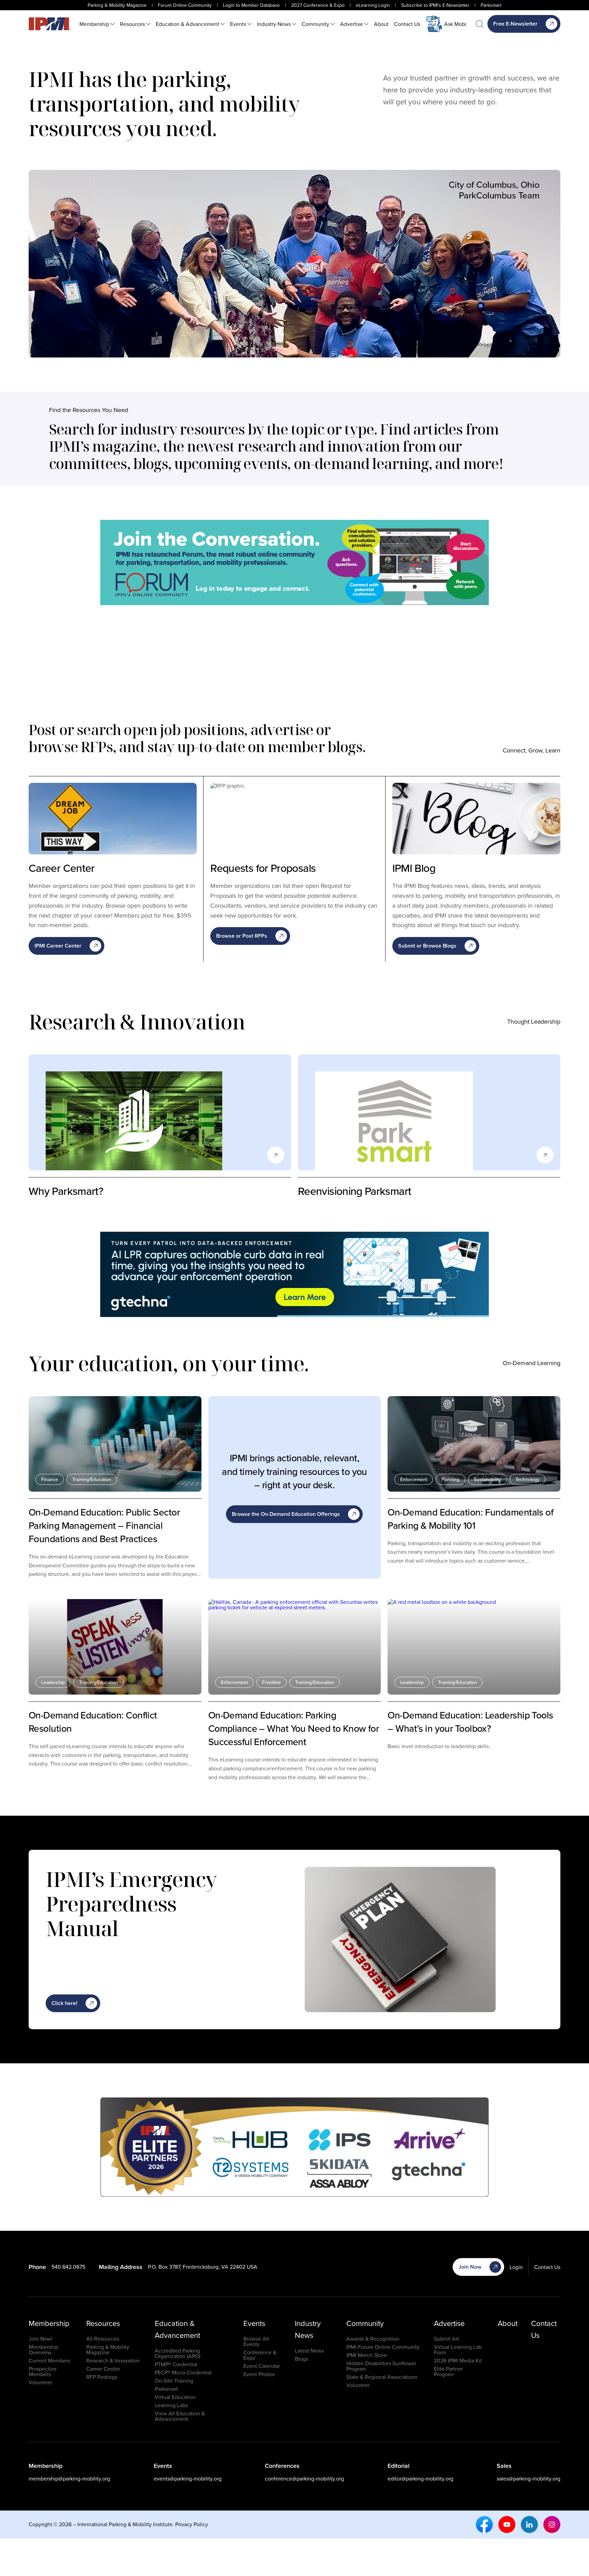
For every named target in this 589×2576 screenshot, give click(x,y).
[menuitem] (97, 24)
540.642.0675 (68, 2267)
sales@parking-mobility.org (528, 2478)
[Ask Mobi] (434, 24)
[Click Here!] (294, 1274)
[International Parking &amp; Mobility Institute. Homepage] (50, 24)
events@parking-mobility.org (188, 2478)
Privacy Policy (192, 2524)
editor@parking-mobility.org (420, 2478)
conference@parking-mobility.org (304, 2478)
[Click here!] (294, 562)
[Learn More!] (294, 2147)
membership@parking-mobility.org (69, 2478)
